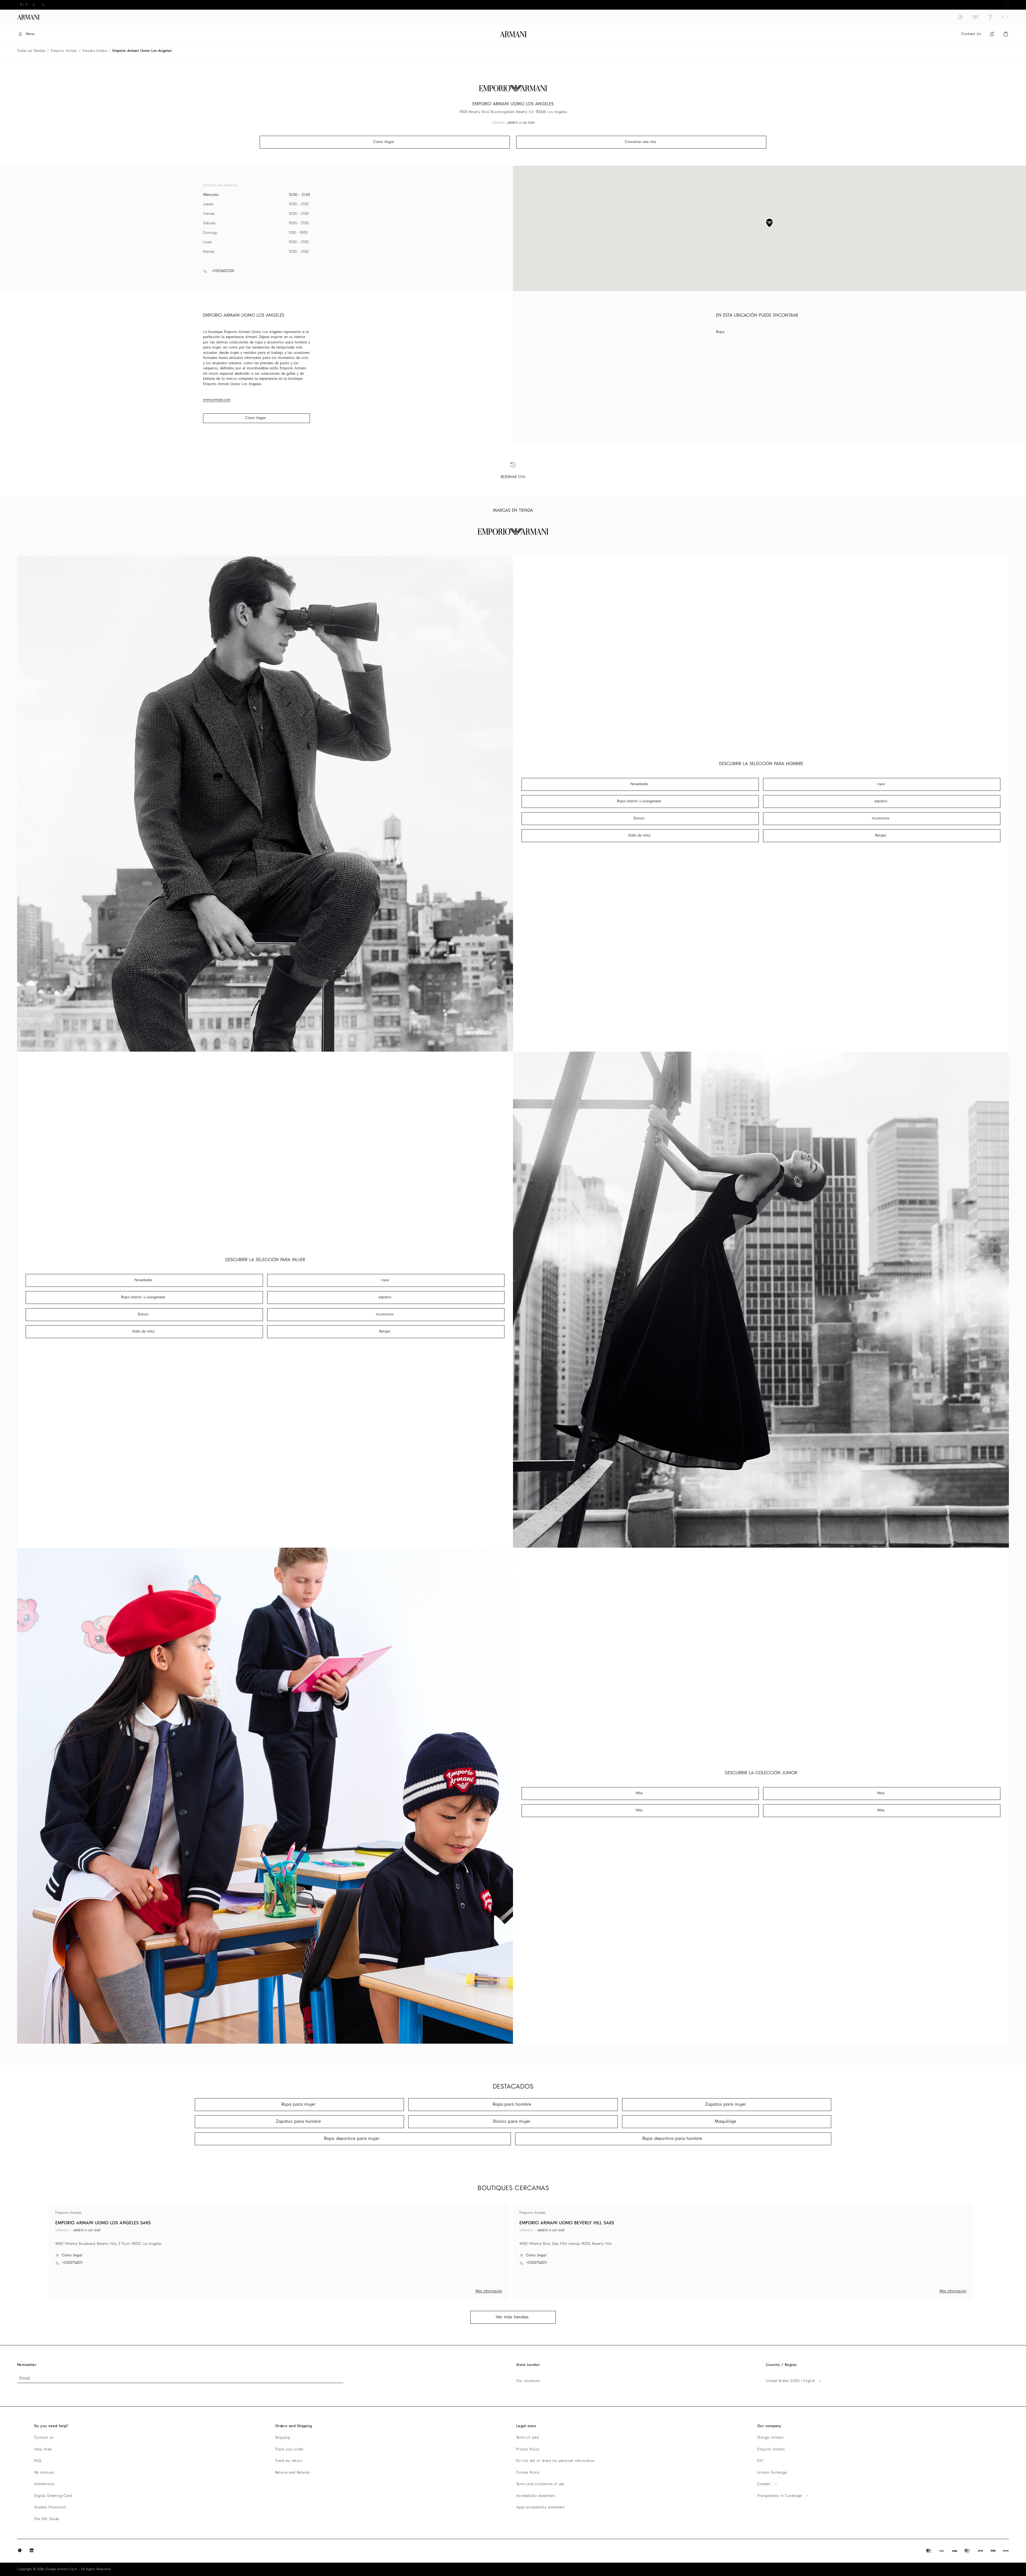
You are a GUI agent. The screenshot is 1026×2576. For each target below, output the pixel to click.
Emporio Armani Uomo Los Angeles (142, 51)
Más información (489, 2291)
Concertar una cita (640, 142)
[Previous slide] (34, 5)
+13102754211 (72, 2263)
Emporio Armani (64, 51)
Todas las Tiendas (31, 51)
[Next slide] (43, 5)
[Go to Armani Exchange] (1005, 17)
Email (25, 2379)
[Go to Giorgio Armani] (960, 17)
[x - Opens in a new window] (20, 2550)
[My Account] (992, 34)
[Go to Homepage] (513, 34)
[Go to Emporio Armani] (975, 17)
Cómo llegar (255, 418)
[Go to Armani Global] (28, 17)
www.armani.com (217, 400)
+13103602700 (223, 271)
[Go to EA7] (990, 17)
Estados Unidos (95, 51)
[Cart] (1006, 34)
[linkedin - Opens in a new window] (32, 2550)
